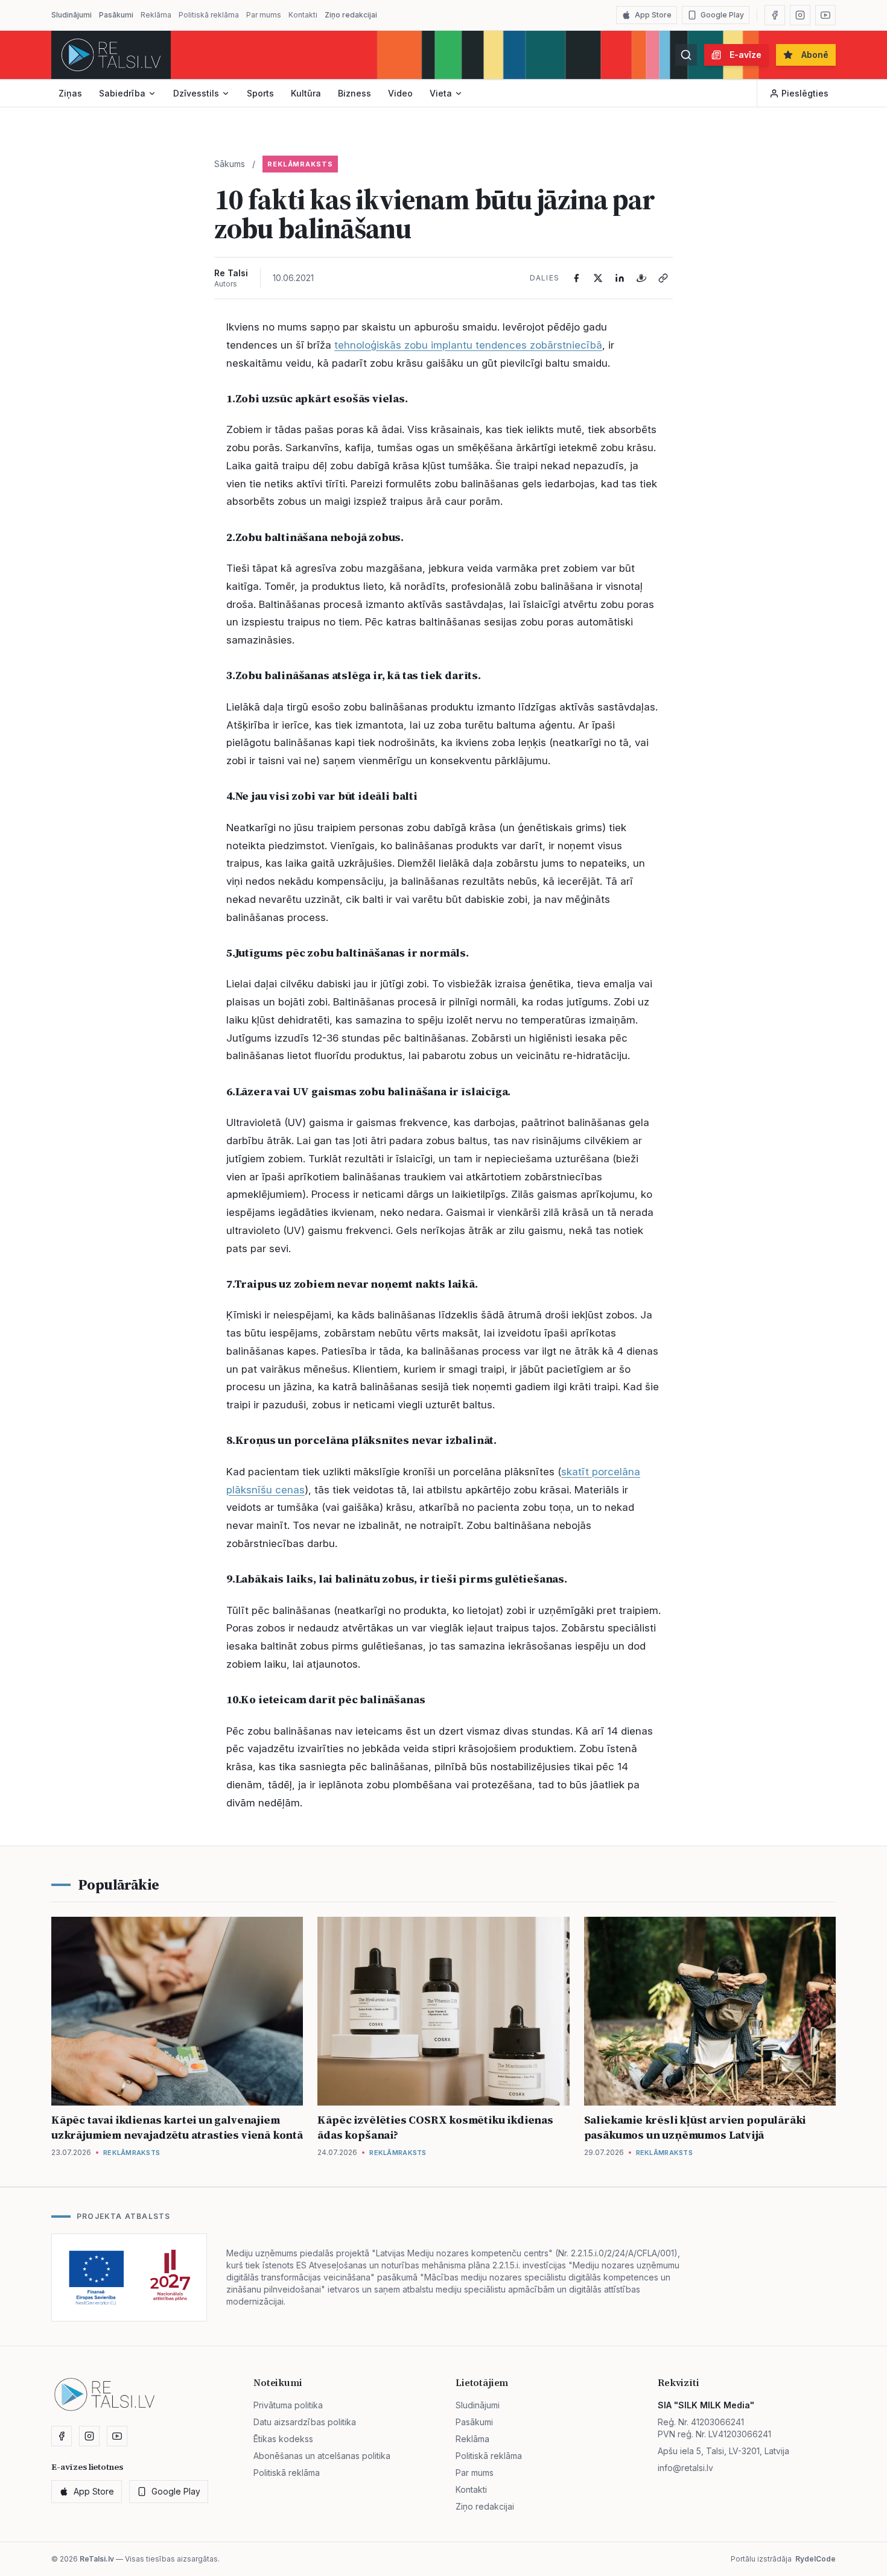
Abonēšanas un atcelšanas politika (322, 2456)
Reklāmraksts (300, 164)
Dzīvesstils (196, 93)
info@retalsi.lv (685, 2468)
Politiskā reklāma (209, 15)
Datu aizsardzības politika (305, 2422)
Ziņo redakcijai (351, 15)
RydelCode (815, 2559)
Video (400, 93)
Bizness (354, 93)
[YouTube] (825, 15)
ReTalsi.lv (97, 2559)
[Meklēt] (686, 55)
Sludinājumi (72, 15)
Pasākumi (116, 15)
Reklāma (156, 15)
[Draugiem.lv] (641, 278)
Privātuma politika (288, 2405)
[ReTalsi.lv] (111, 55)
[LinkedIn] (620, 278)
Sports (260, 93)
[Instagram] (800, 15)
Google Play (722, 15)
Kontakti (303, 15)
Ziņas (70, 93)
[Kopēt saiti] (663, 278)
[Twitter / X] (598, 278)
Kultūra (306, 93)
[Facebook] (775, 15)
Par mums (264, 15)
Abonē (815, 55)
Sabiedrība (122, 93)
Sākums (230, 164)
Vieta (441, 93)
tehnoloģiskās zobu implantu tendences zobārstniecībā (468, 345)
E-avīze (746, 55)
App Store (653, 15)
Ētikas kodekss (283, 2439)
